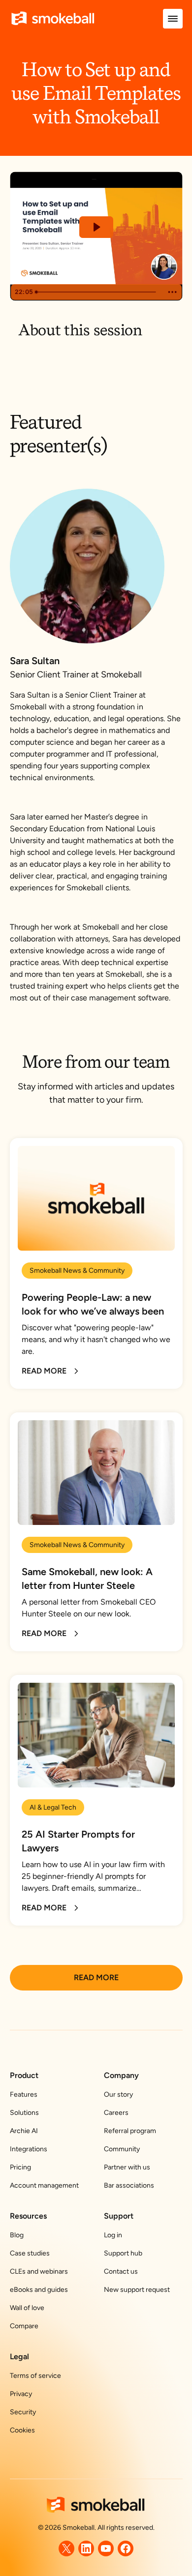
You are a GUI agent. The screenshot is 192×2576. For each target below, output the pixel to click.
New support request (137, 2290)
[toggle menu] (173, 19)
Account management (44, 2185)
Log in (113, 2235)
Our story (118, 2094)
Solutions (24, 2113)
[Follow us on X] (66, 2548)
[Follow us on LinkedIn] (86, 2548)
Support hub (123, 2253)
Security (23, 2412)
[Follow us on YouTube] (106, 2548)
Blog (17, 2235)
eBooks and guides (39, 2290)
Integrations (29, 2149)
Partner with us (127, 2167)
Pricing (20, 2167)
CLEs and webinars (39, 2271)
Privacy (21, 2394)
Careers (116, 2113)
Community (122, 2149)
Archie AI (24, 2131)
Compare (24, 2326)
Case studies (30, 2253)
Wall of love (27, 2308)
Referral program (130, 2131)
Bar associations (129, 2185)
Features (24, 2094)
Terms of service (35, 2376)
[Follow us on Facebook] (126, 2548)
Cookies (22, 2430)
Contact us (121, 2271)
